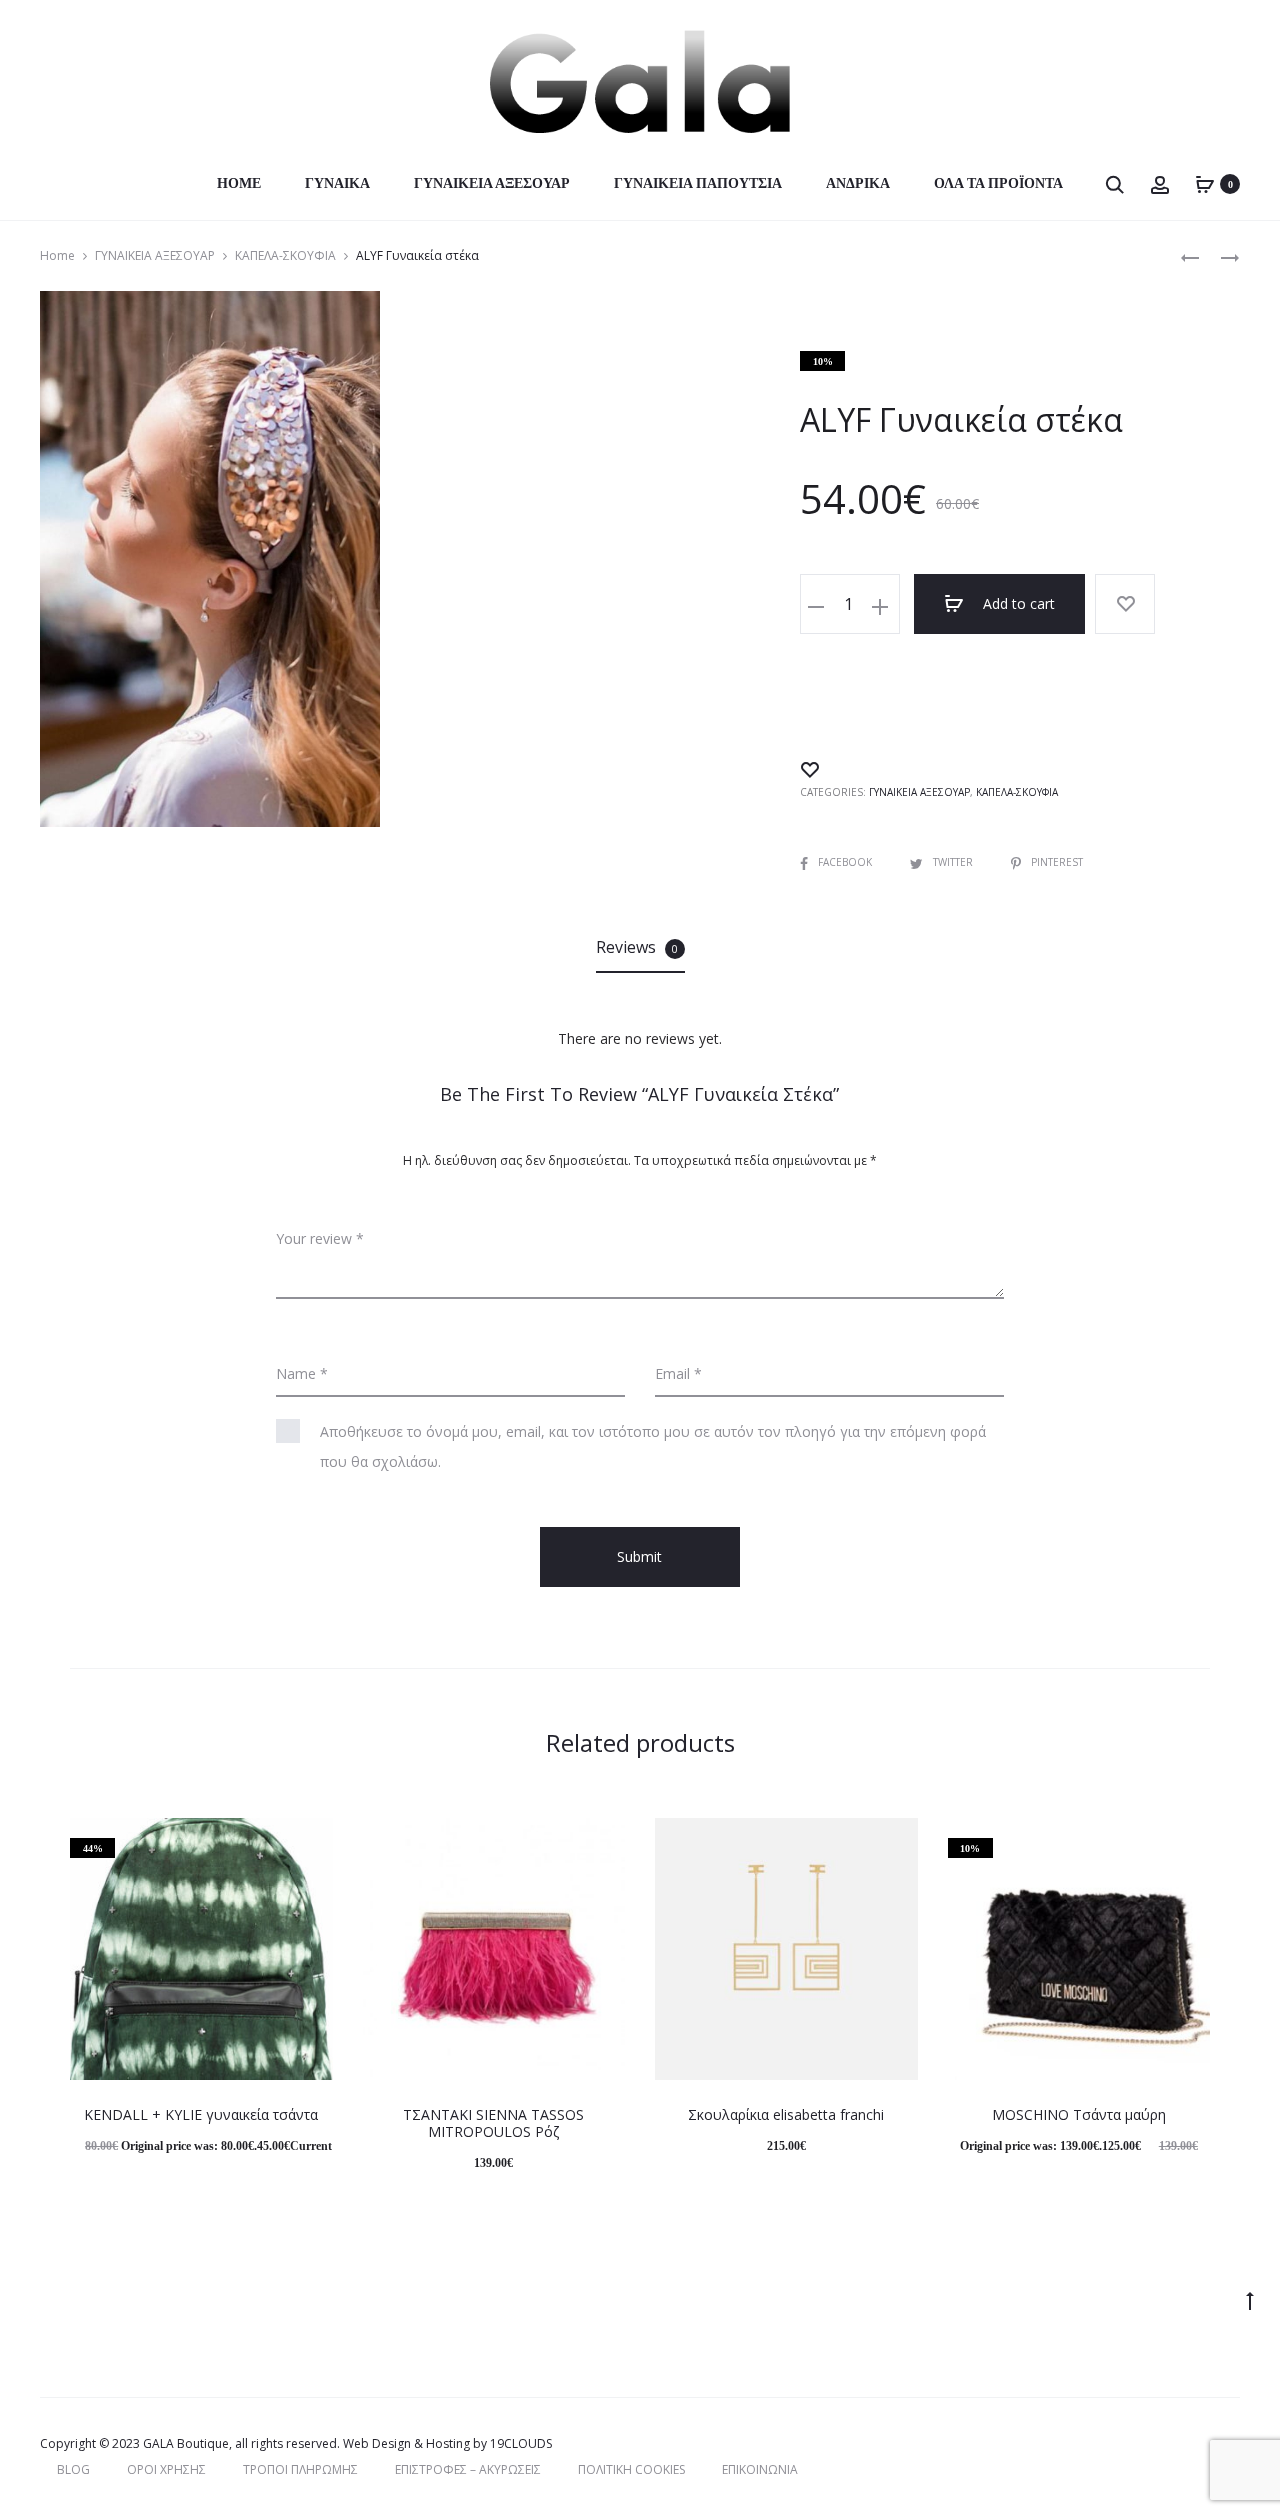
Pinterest (1057, 862)
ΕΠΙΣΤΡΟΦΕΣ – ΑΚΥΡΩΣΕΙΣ (468, 2469)
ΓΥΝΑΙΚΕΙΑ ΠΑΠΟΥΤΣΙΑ (698, 183)
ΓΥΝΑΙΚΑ (337, 183)
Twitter (954, 862)
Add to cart (1017, 603)
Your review (320, 1238)
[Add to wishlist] (1125, 604)
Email (678, 1373)
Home (239, 183)
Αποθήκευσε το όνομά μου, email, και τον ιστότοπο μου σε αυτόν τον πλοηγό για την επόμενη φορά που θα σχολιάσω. (653, 1446)
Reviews (637, 947)
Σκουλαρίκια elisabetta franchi (786, 2114)
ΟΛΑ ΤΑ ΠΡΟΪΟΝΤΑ (998, 183)
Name (302, 1373)
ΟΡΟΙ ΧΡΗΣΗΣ (166, 2469)
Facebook (846, 862)
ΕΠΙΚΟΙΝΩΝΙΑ (760, 2469)
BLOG (73, 2469)
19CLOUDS (521, 2443)
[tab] (640, 947)
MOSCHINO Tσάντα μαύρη (1079, 2114)
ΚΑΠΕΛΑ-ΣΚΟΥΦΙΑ (285, 255)
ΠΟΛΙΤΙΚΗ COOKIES (631, 2469)
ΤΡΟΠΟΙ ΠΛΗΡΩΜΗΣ (300, 2469)
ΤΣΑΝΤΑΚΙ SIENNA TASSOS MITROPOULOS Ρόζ (493, 2123)
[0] (1205, 183)
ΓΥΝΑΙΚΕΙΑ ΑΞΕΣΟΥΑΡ (492, 183)
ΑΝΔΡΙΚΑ (858, 183)
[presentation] (82, 1949)
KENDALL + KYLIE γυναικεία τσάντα (201, 2114)
